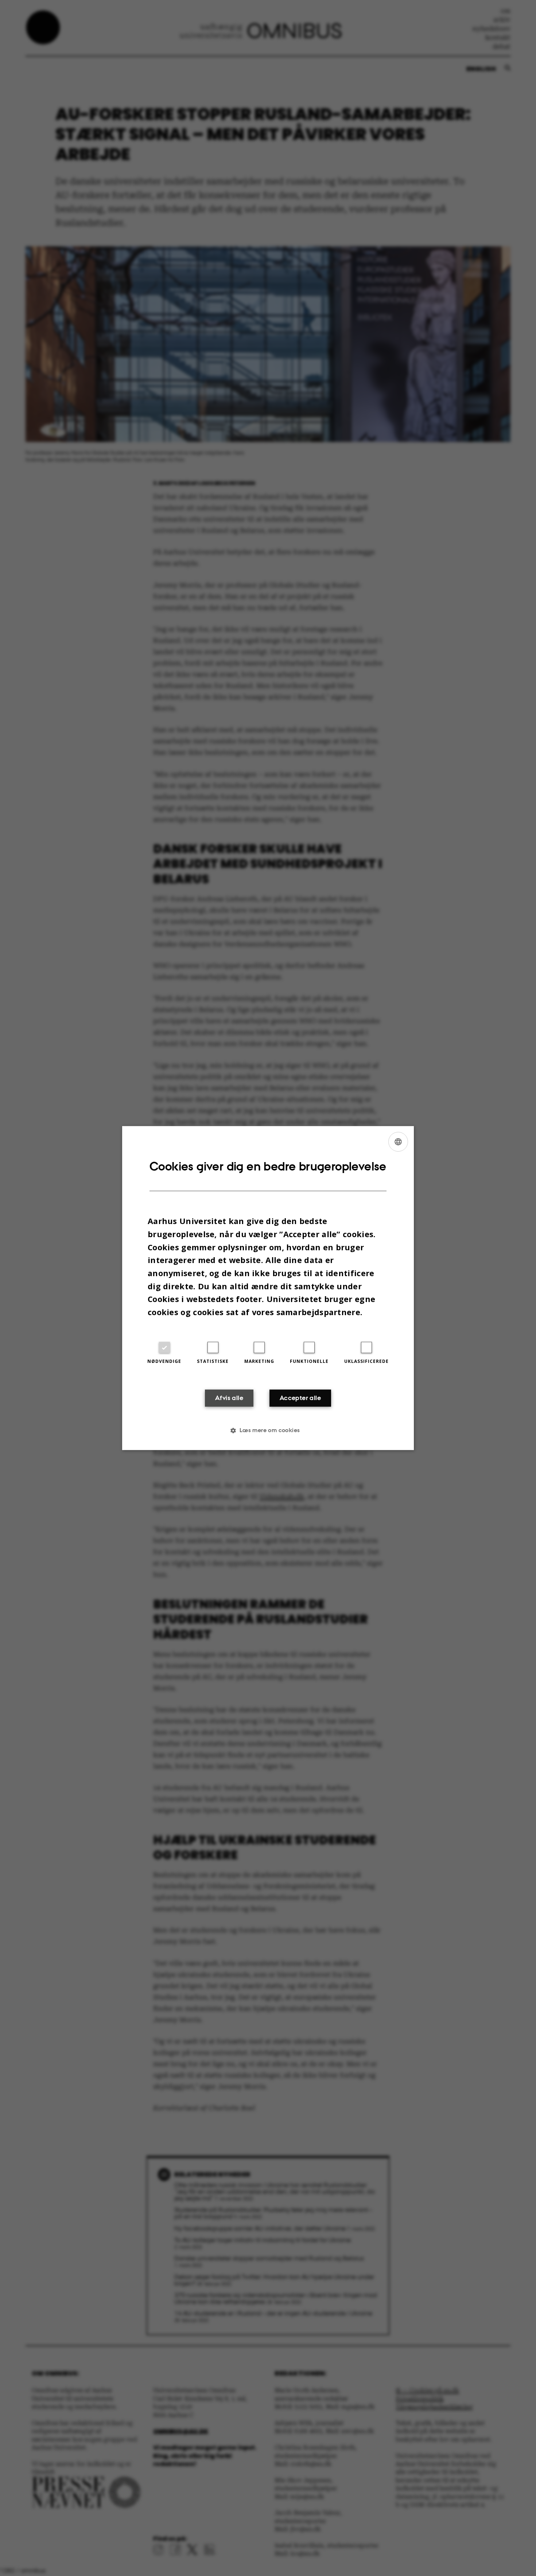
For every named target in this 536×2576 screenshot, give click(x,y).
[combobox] (398, 1142)
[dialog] (268, 1288)
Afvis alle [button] (229, 1398)
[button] (268, 1430)
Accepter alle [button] (300, 1398)
